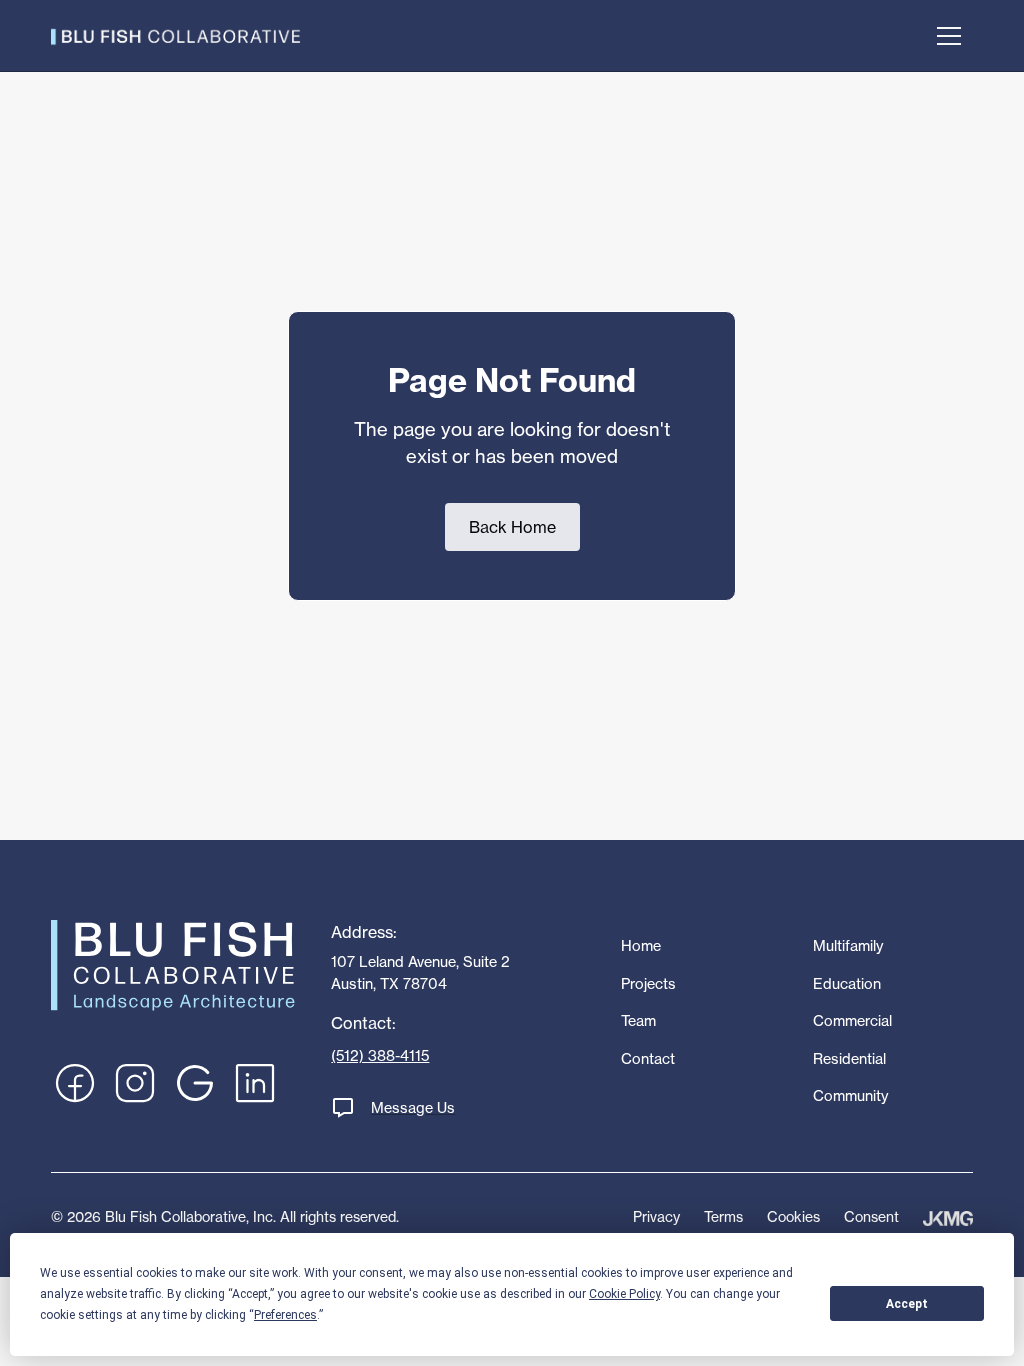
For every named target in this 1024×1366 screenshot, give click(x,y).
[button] (949, 36)
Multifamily (848, 946)
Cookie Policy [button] (624, 1294)
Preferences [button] (285, 1315)
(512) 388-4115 (380, 1056)
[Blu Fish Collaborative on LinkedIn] (255, 1083)
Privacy (656, 1216)
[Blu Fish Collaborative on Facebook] (75, 1083)
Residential (849, 1059)
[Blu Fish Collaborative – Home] (173, 964)
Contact (648, 1059)
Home (641, 946)
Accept (907, 1304)
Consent (871, 1216)
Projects (648, 984)
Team (638, 1021)
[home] (176, 35)
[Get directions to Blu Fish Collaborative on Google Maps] (195, 1083)
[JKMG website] (948, 1217)
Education (847, 984)
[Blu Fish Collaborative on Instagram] (135, 1083)
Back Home (512, 527)
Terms (723, 1216)
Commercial (852, 1021)
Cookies (793, 1216)
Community (850, 1096)
